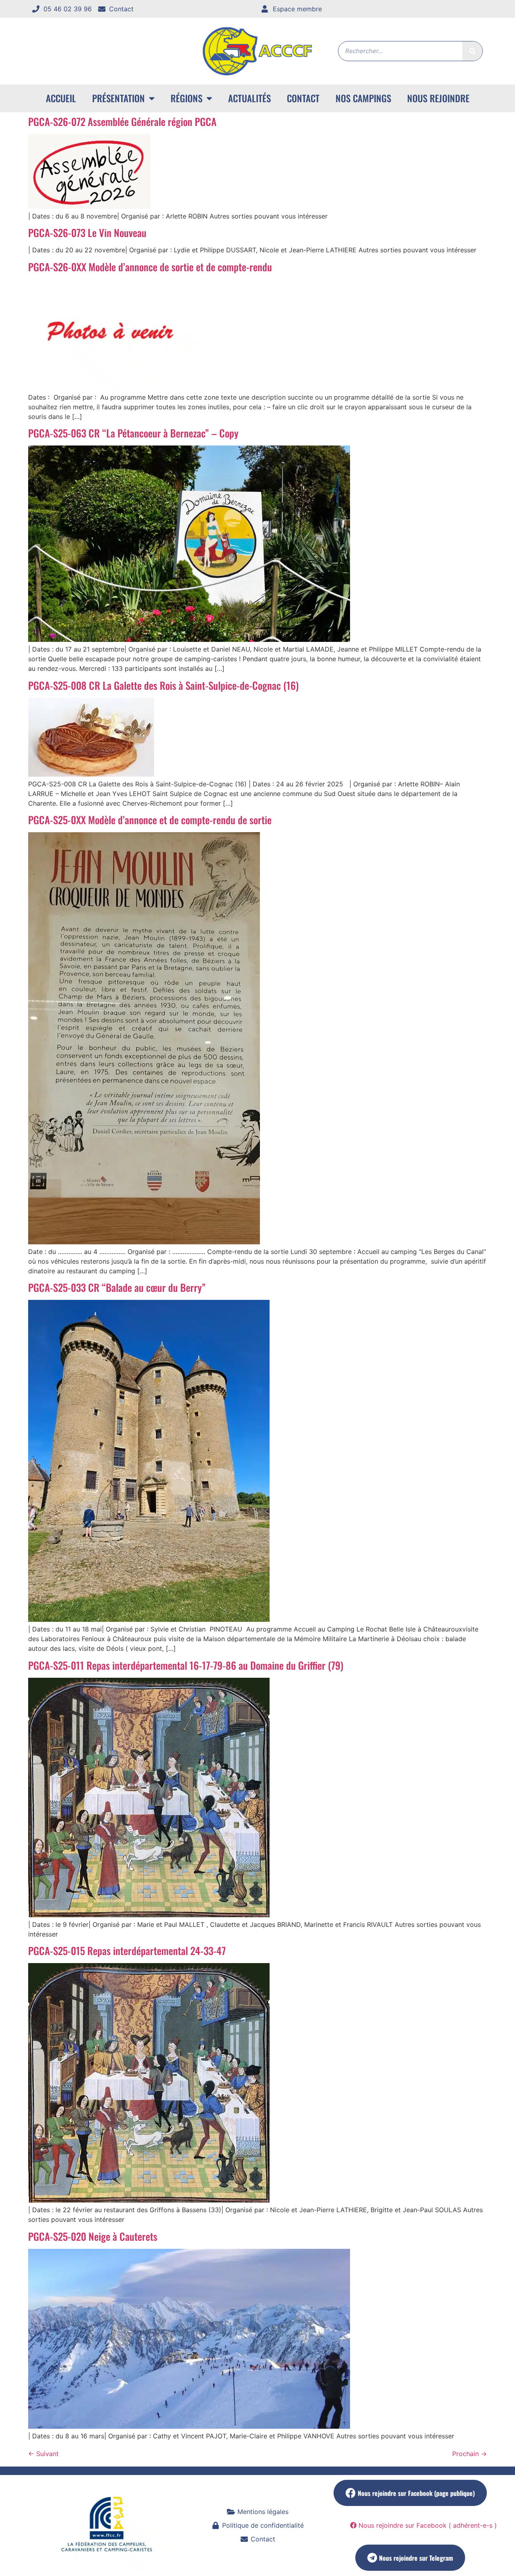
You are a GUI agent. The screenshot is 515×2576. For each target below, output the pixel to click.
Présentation (118, 98)
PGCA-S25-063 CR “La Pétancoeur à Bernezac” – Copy (133, 433)
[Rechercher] (472, 51)
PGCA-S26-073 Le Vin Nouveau (87, 232)
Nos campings (363, 98)
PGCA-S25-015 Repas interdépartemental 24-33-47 (127, 1950)
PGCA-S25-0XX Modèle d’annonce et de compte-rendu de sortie (150, 820)
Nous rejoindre (438, 98)
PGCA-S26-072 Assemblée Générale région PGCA (122, 121)
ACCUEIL (61, 98)
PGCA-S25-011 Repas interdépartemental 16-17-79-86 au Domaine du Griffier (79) (186, 1665)
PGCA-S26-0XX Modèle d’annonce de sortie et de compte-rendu (150, 267)
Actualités (249, 98)
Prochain (470, 2454)
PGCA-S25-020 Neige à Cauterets (93, 2236)
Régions (186, 98)
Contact (303, 98)
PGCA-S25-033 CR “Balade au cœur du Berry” (117, 1287)
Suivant (43, 2454)
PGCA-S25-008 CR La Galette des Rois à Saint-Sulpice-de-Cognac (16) (163, 685)
